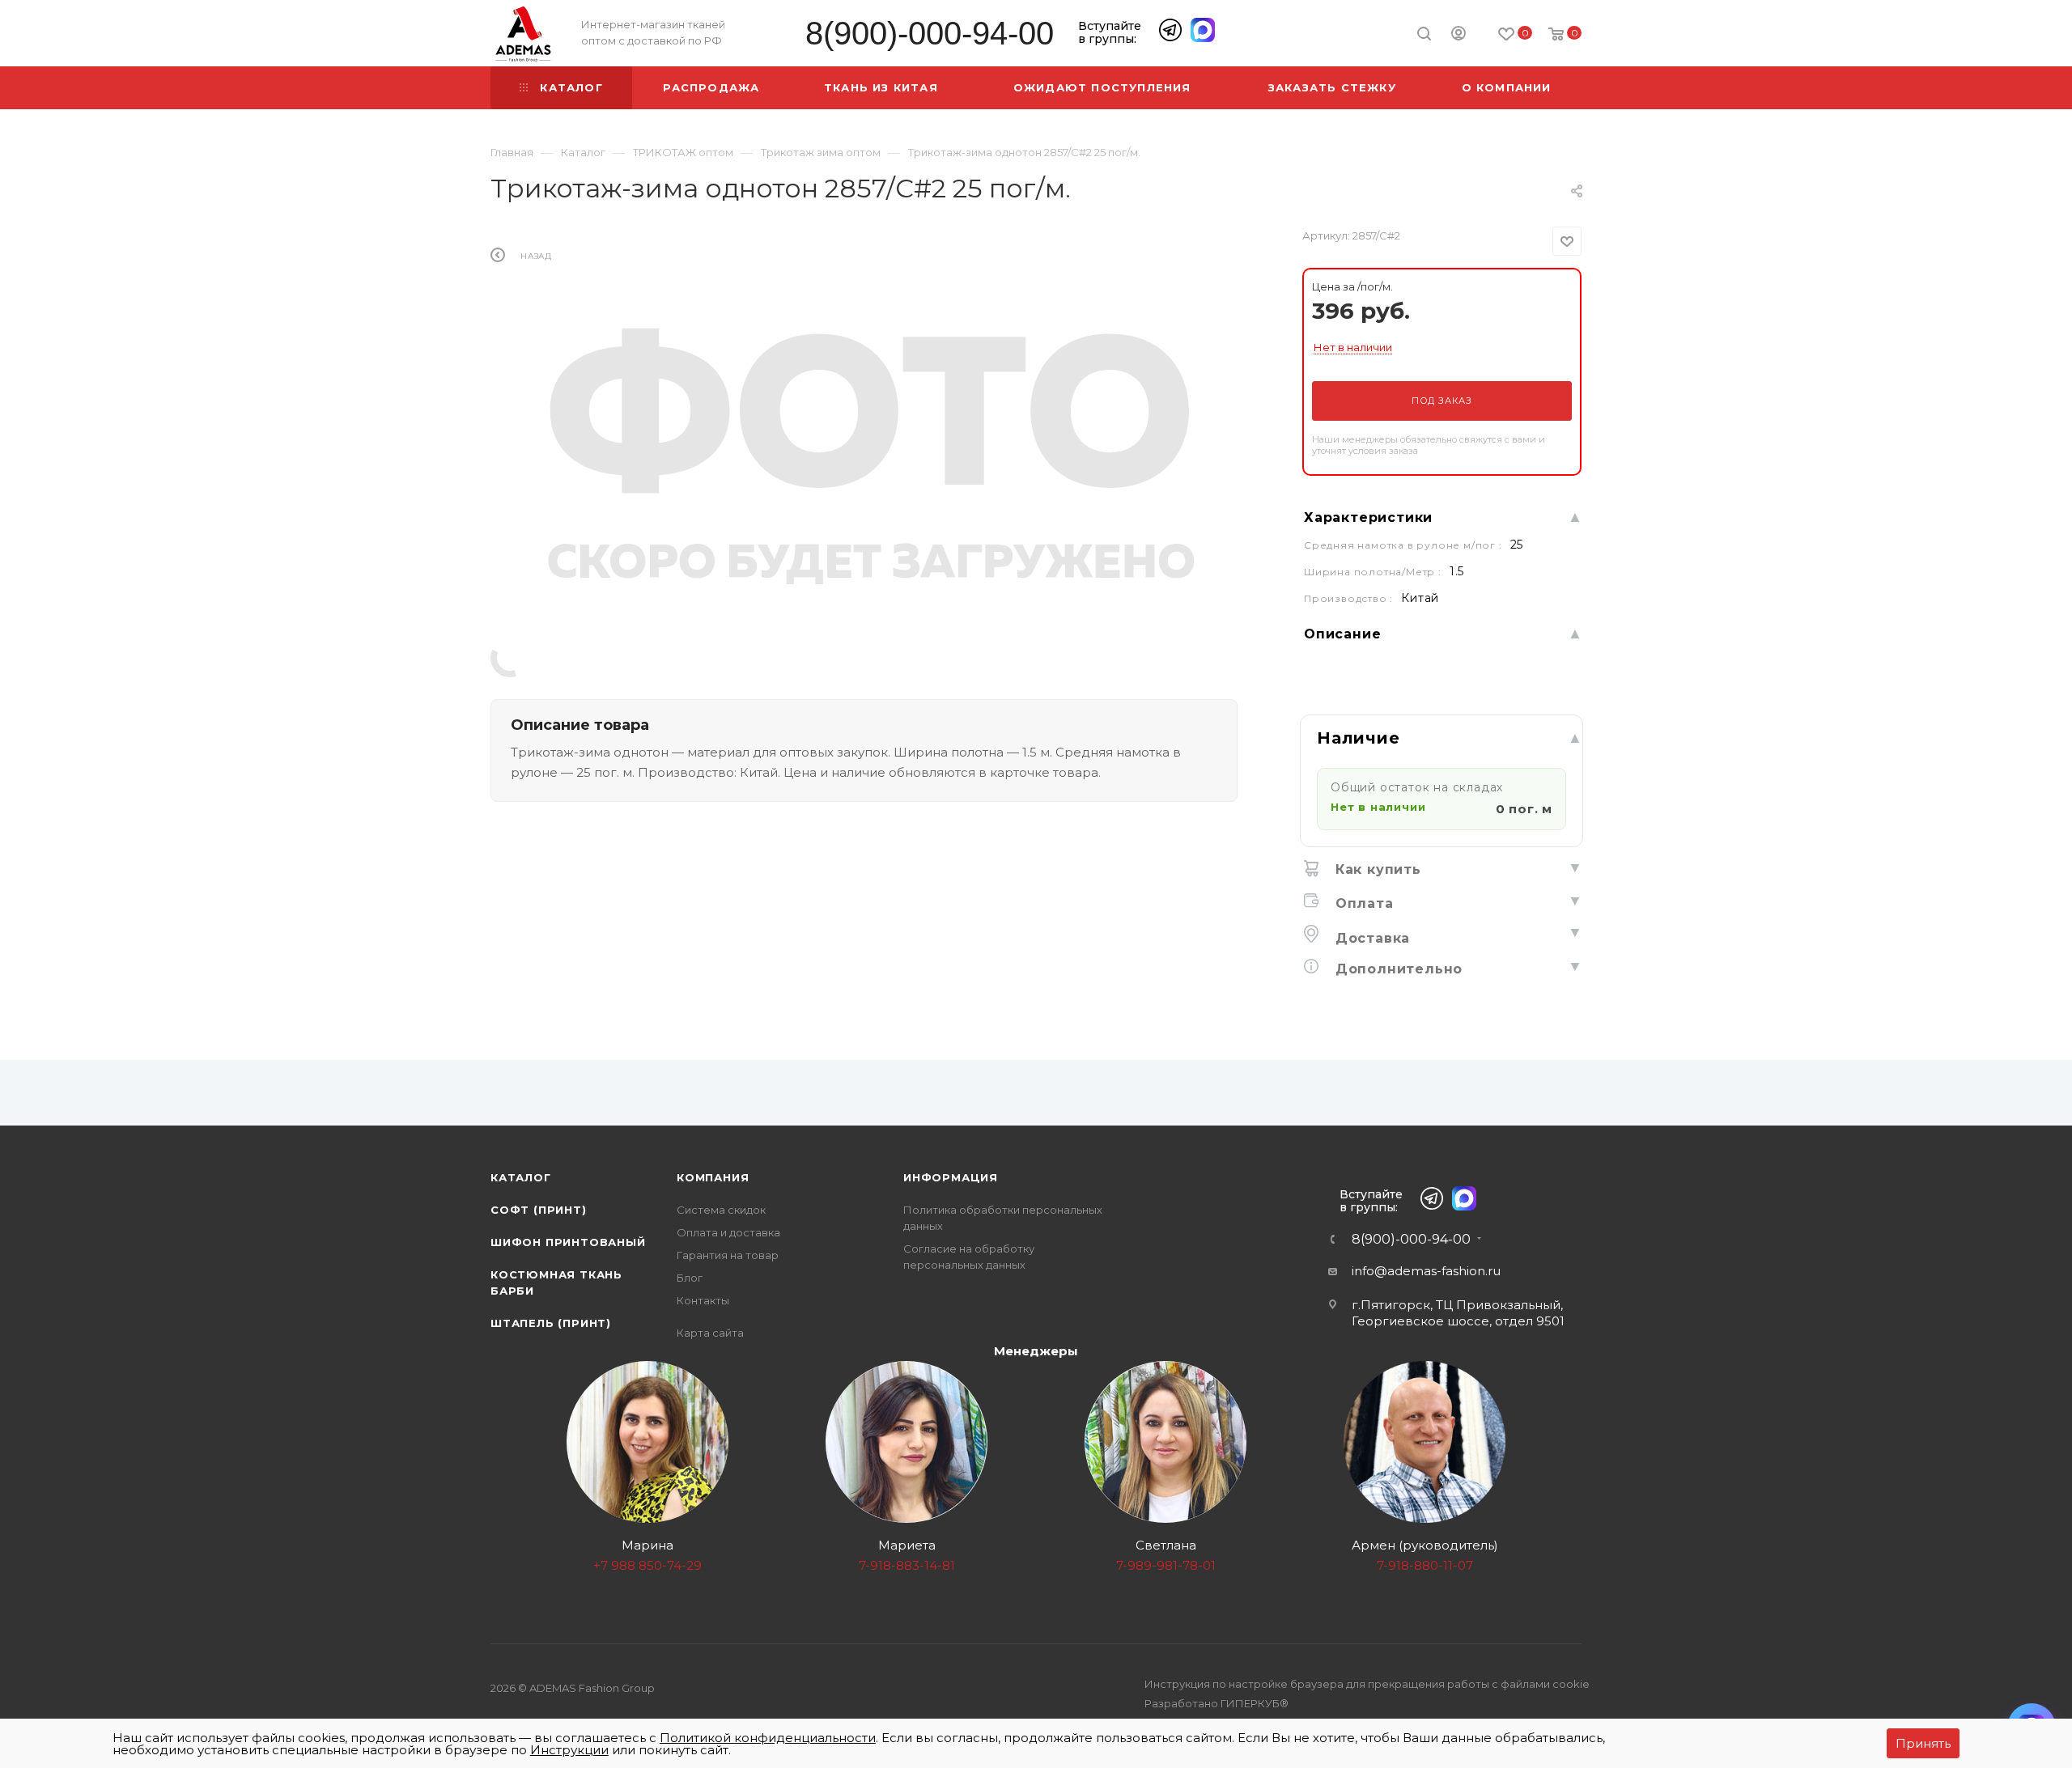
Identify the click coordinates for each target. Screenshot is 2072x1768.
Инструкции (569, 1750)
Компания (713, 1177)
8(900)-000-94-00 (930, 34)
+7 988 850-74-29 (647, 1565)
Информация (951, 1177)
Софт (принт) (539, 1210)
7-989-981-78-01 (1166, 1565)
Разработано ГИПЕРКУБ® (1216, 1703)
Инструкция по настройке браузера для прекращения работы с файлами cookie (1367, 1684)
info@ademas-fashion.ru (1426, 1271)
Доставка (1370, 938)
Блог (690, 1278)
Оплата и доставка (728, 1232)
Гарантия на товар (728, 1255)
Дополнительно (1397, 969)
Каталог (521, 1177)
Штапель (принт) (551, 1323)
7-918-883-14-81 (907, 1565)
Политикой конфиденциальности (768, 1738)
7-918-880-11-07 (1425, 1565)
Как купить (1376, 869)
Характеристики (1368, 517)
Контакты (703, 1300)
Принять (1923, 1743)
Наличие (1359, 738)
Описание (1342, 634)
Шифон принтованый (568, 1242)
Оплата (1362, 903)
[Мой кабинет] (1458, 36)
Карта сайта (710, 1333)
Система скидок (721, 1210)
